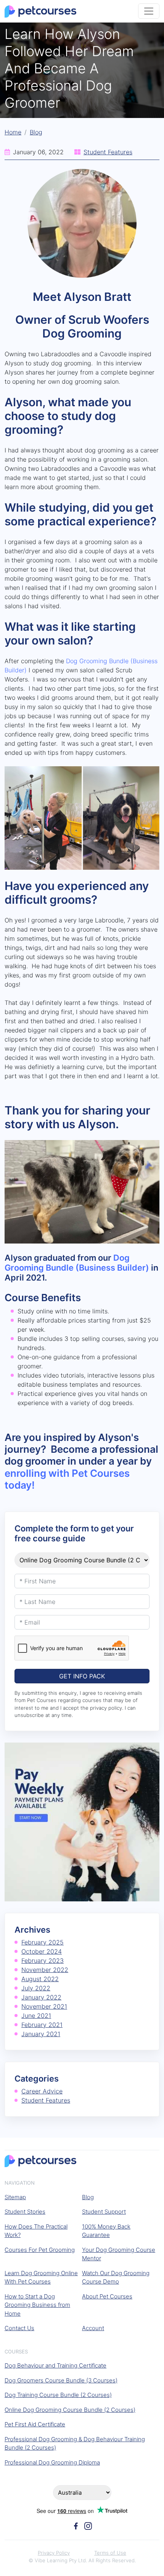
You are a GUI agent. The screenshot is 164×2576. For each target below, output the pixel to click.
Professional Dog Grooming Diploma (52, 2462)
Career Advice (42, 2091)
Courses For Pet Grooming (40, 2250)
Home (13, 132)
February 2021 (42, 2025)
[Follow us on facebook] (76, 2525)
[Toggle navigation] (149, 11)
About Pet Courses (107, 2296)
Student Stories (25, 2212)
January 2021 (41, 2034)
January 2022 (41, 1997)
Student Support (104, 2212)
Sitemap (15, 2197)
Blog (36, 132)
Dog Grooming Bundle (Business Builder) (77, 1263)
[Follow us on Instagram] (88, 2525)
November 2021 (44, 2006)
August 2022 (40, 1979)
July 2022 (36, 1988)
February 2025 (43, 1942)
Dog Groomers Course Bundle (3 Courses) (61, 2380)
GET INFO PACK (82, 1676)
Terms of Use (110, 2553)
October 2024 (42, 1951)
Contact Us (19, 2328)
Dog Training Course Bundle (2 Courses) (58, 2395)
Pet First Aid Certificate (35, 2424)
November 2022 (45, 1970)
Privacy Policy (54, 2553)
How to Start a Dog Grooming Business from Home (37, 2305)
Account (93, 2328)
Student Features (108, 152)
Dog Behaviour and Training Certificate (55, 2365)
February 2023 (43, 1961)
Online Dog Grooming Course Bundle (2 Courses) (70, 2410)
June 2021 (36, 2016)
